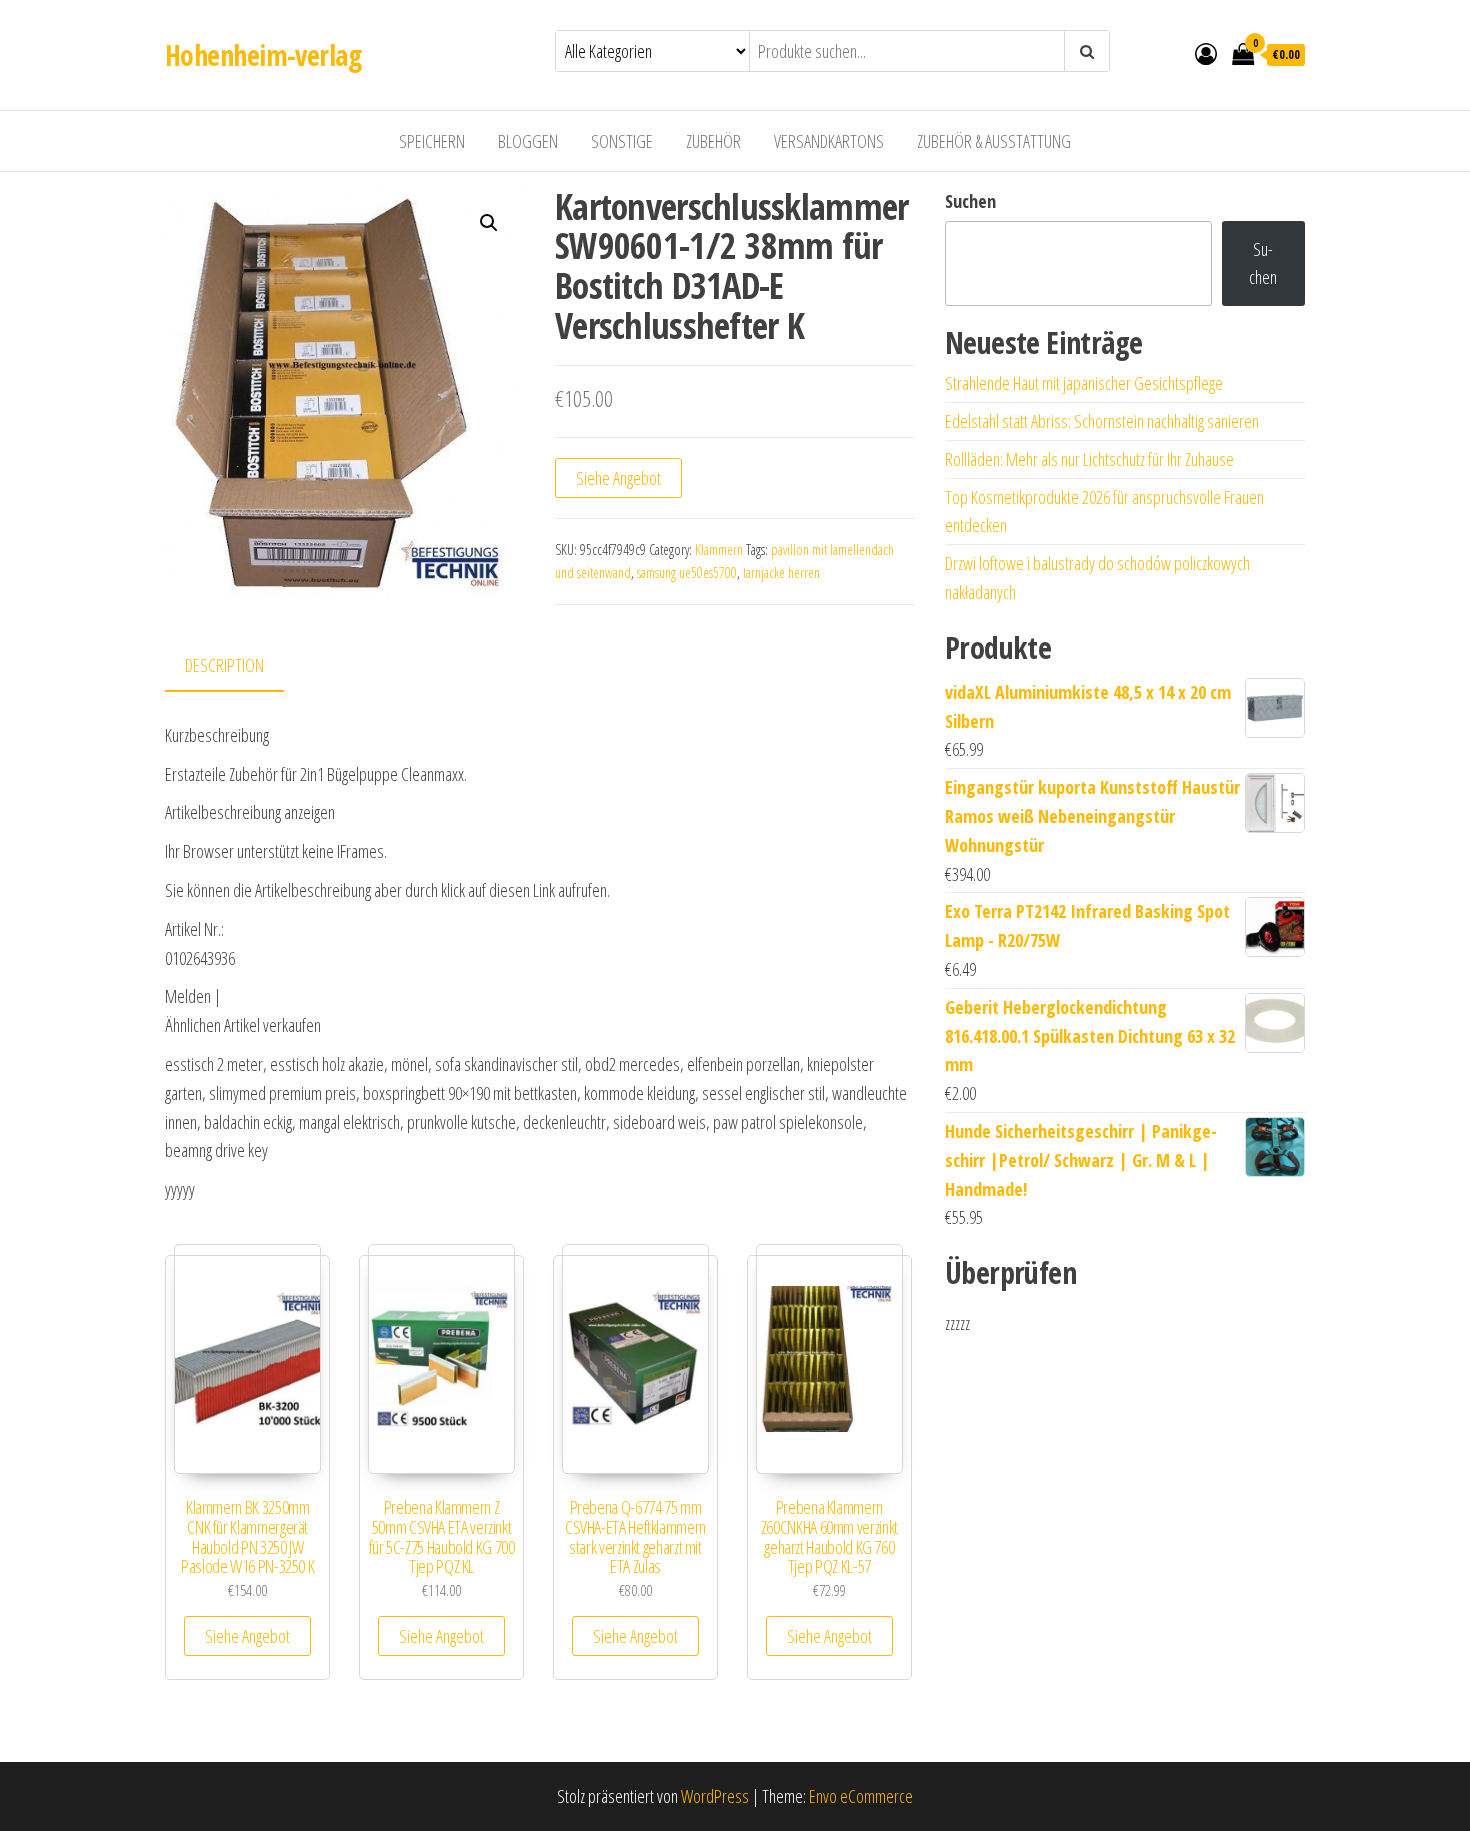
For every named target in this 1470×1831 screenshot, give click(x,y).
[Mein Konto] (1206, 53)
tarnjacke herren (781, 572)
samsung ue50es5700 (687, 572)
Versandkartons (829, 141)
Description (224, 665)
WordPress (715, 1796)
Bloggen (528, 141)
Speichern (432, 141)
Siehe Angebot (618, 478)
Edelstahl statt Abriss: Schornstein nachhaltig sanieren (1102, 421)
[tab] (239, 666)
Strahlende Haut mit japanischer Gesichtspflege (1084, 383)
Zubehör (713, 141)
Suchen (970, 201)
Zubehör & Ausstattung (994, 141)
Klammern (719, 549)
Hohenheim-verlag (263, 55)
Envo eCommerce (861, 1796)
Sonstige (622, 141)
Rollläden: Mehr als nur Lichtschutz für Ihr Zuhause (1089, 459)
